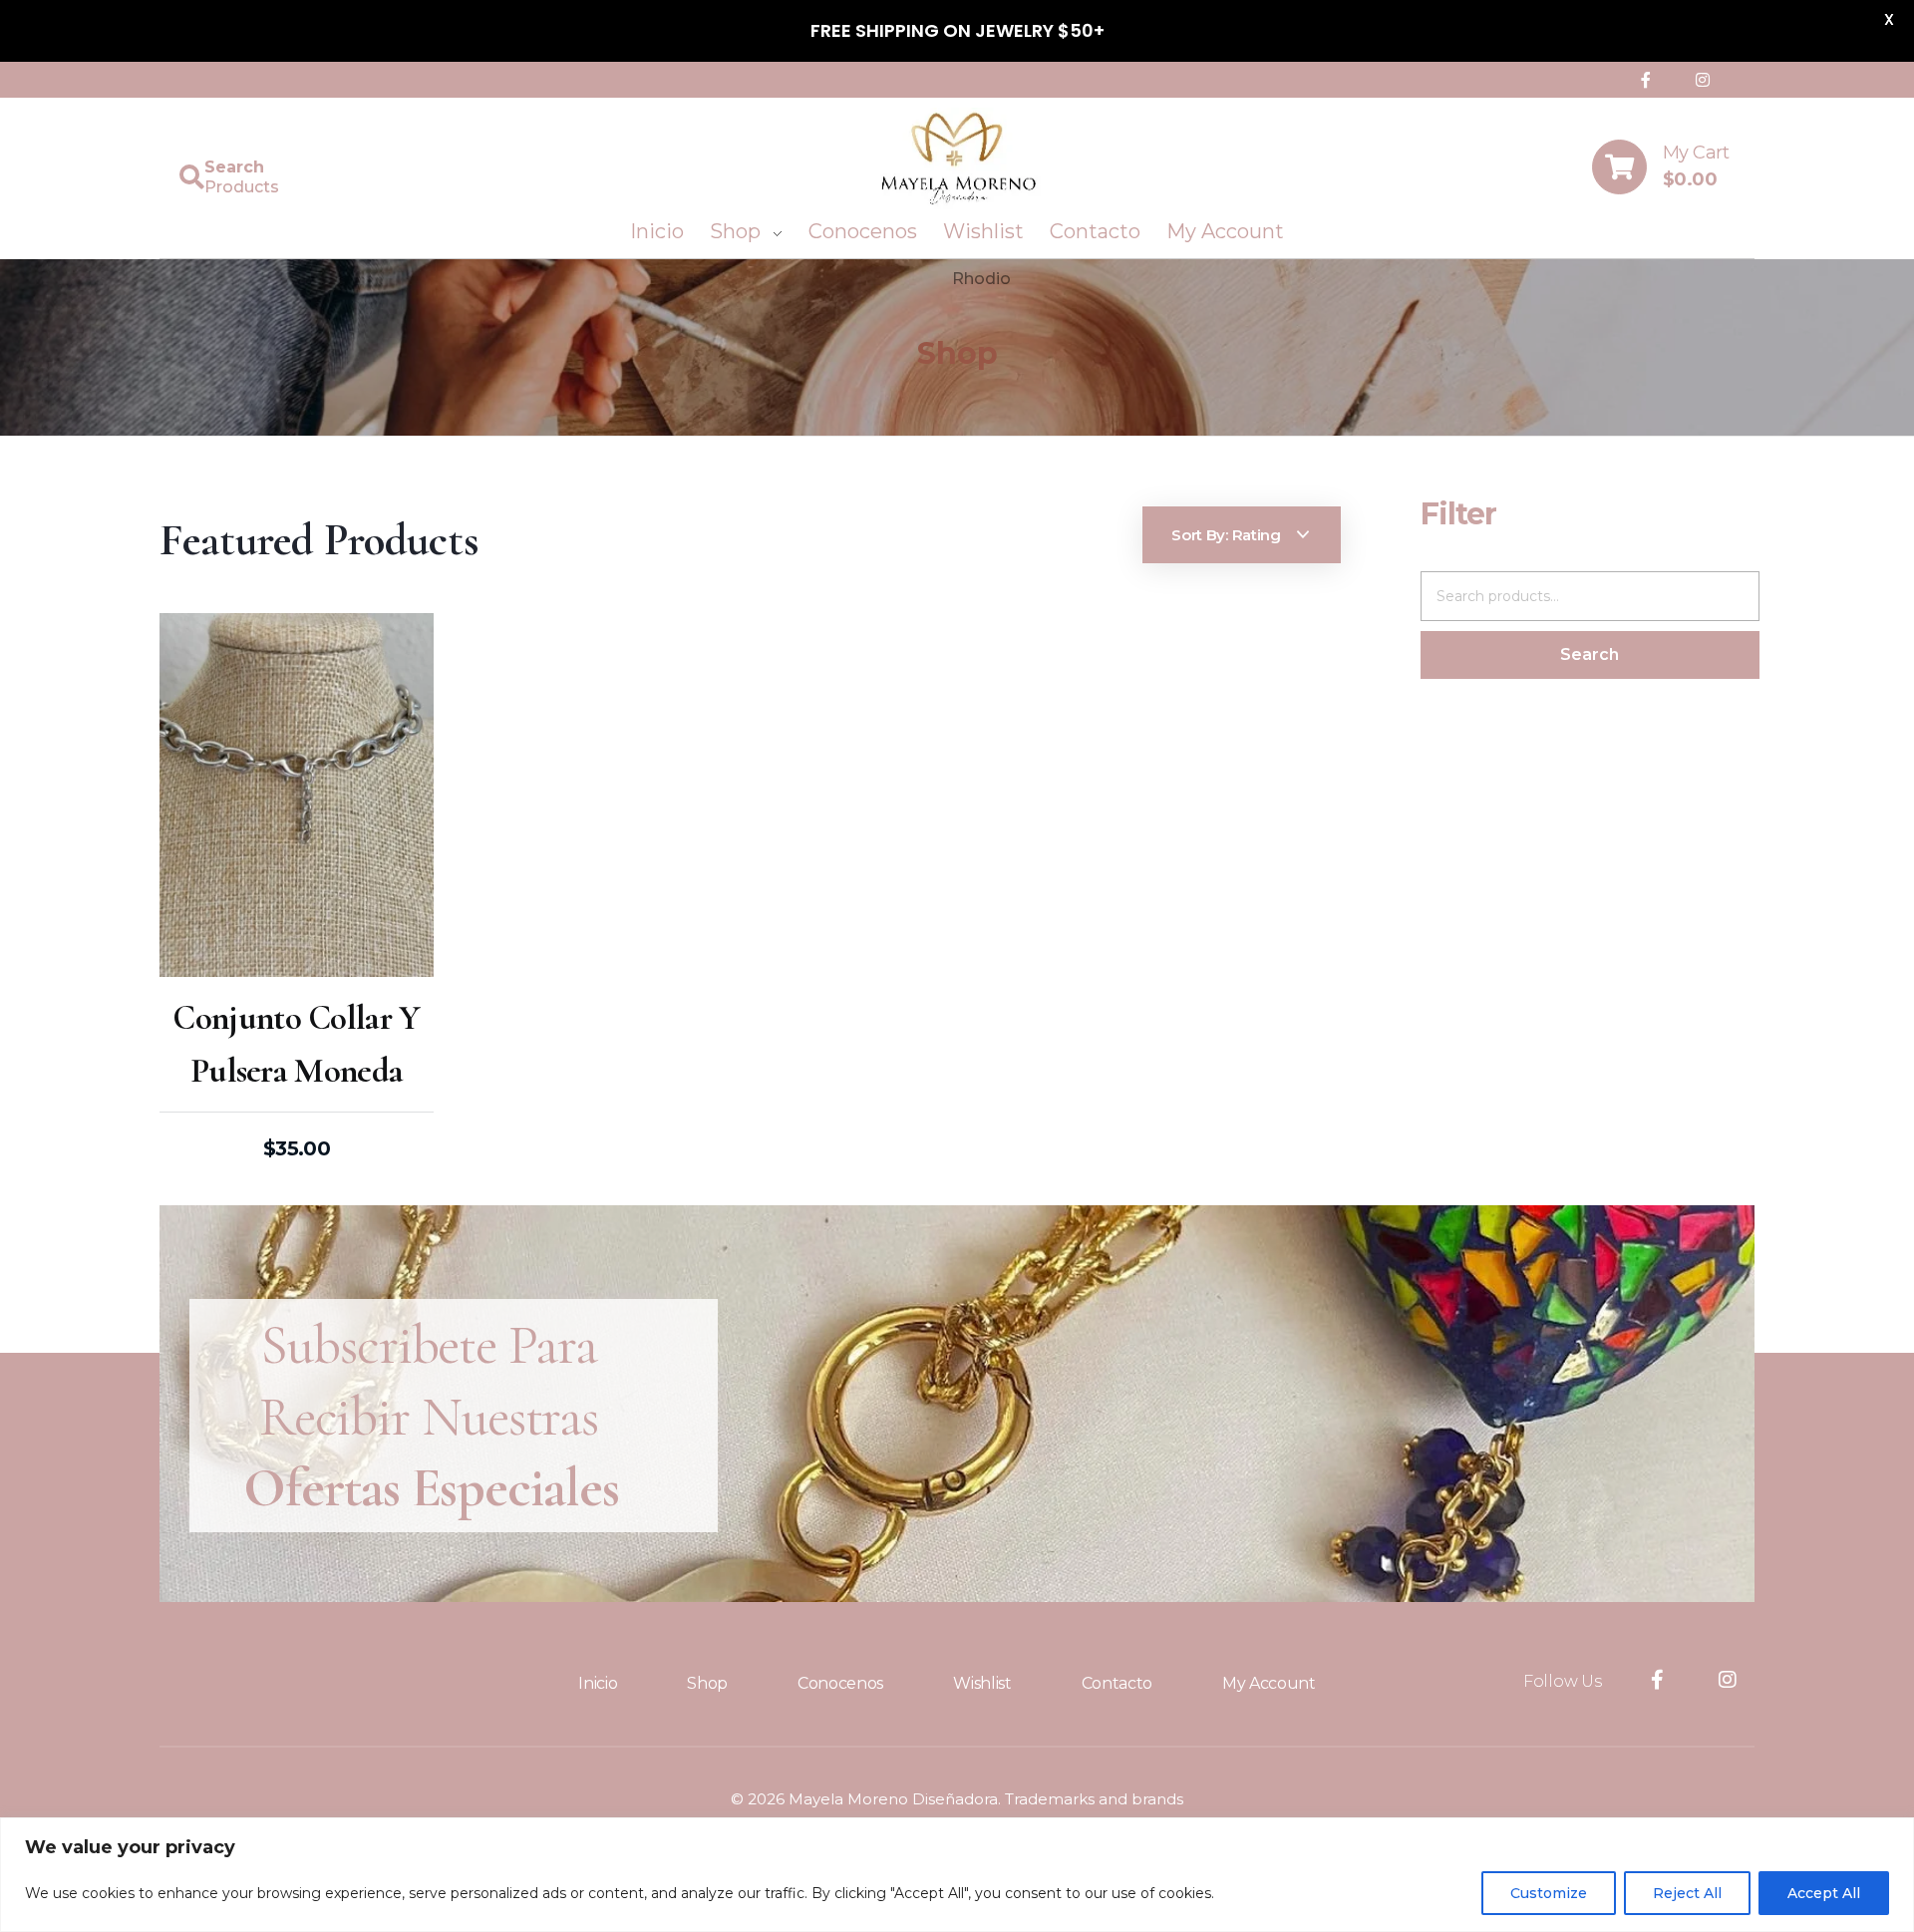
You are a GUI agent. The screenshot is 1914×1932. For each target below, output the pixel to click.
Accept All (1824, 1893)
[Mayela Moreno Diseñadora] (957, 159)
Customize (1549, 1893)
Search (1590, 654)
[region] (957, 1875)
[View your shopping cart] (1619, 167)
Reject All (1687, 1893)
